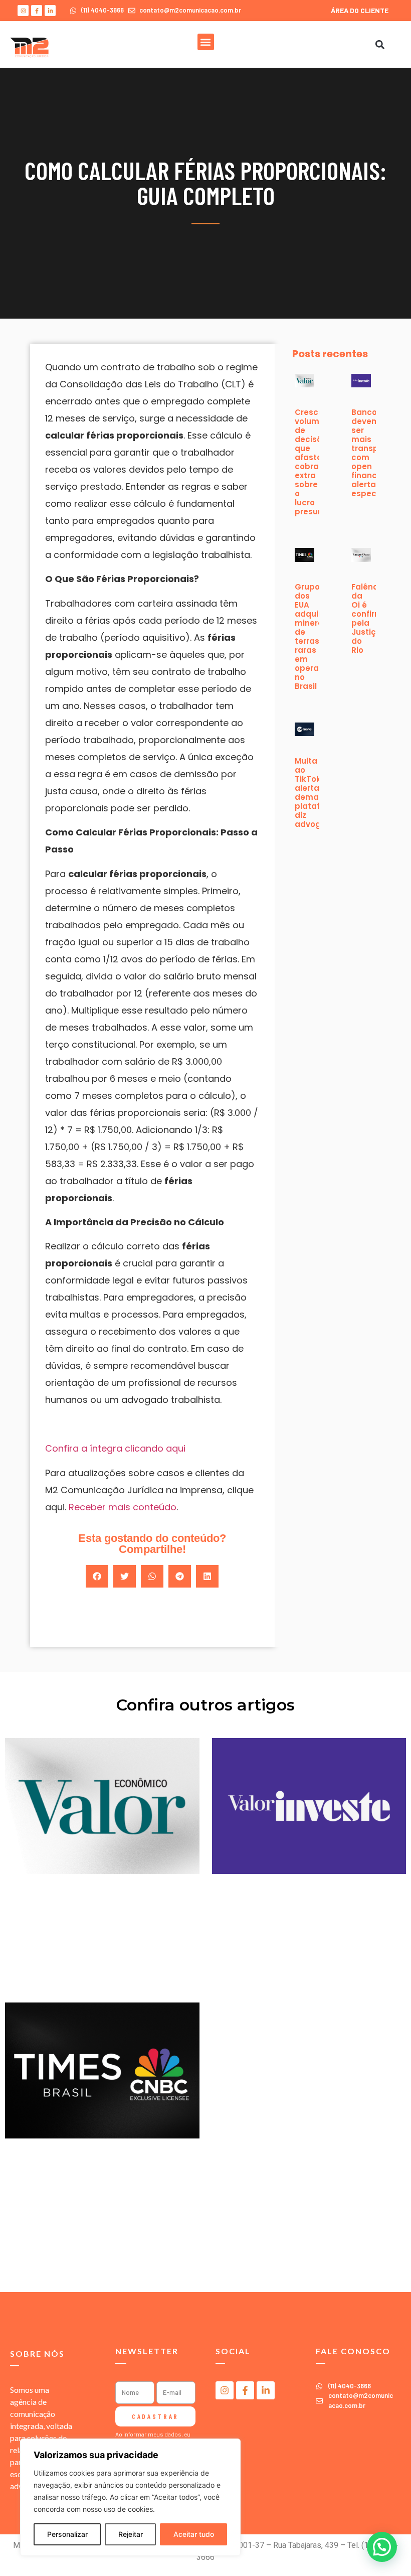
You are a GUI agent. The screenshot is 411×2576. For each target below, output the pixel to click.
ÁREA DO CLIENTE (360, 10)
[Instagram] (23, 11)
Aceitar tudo (194, 2534)
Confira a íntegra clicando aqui (115, 1448)
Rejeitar (131, 2534)
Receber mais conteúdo (123, 1507)
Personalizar (67, 2534)
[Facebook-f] (37, 11)
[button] (206, 42)
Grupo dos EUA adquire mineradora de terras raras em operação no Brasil (319, 636)
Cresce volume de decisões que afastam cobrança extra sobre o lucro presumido (317, 462)
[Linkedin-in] (50, 11)
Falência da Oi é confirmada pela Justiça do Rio (375, 618)
